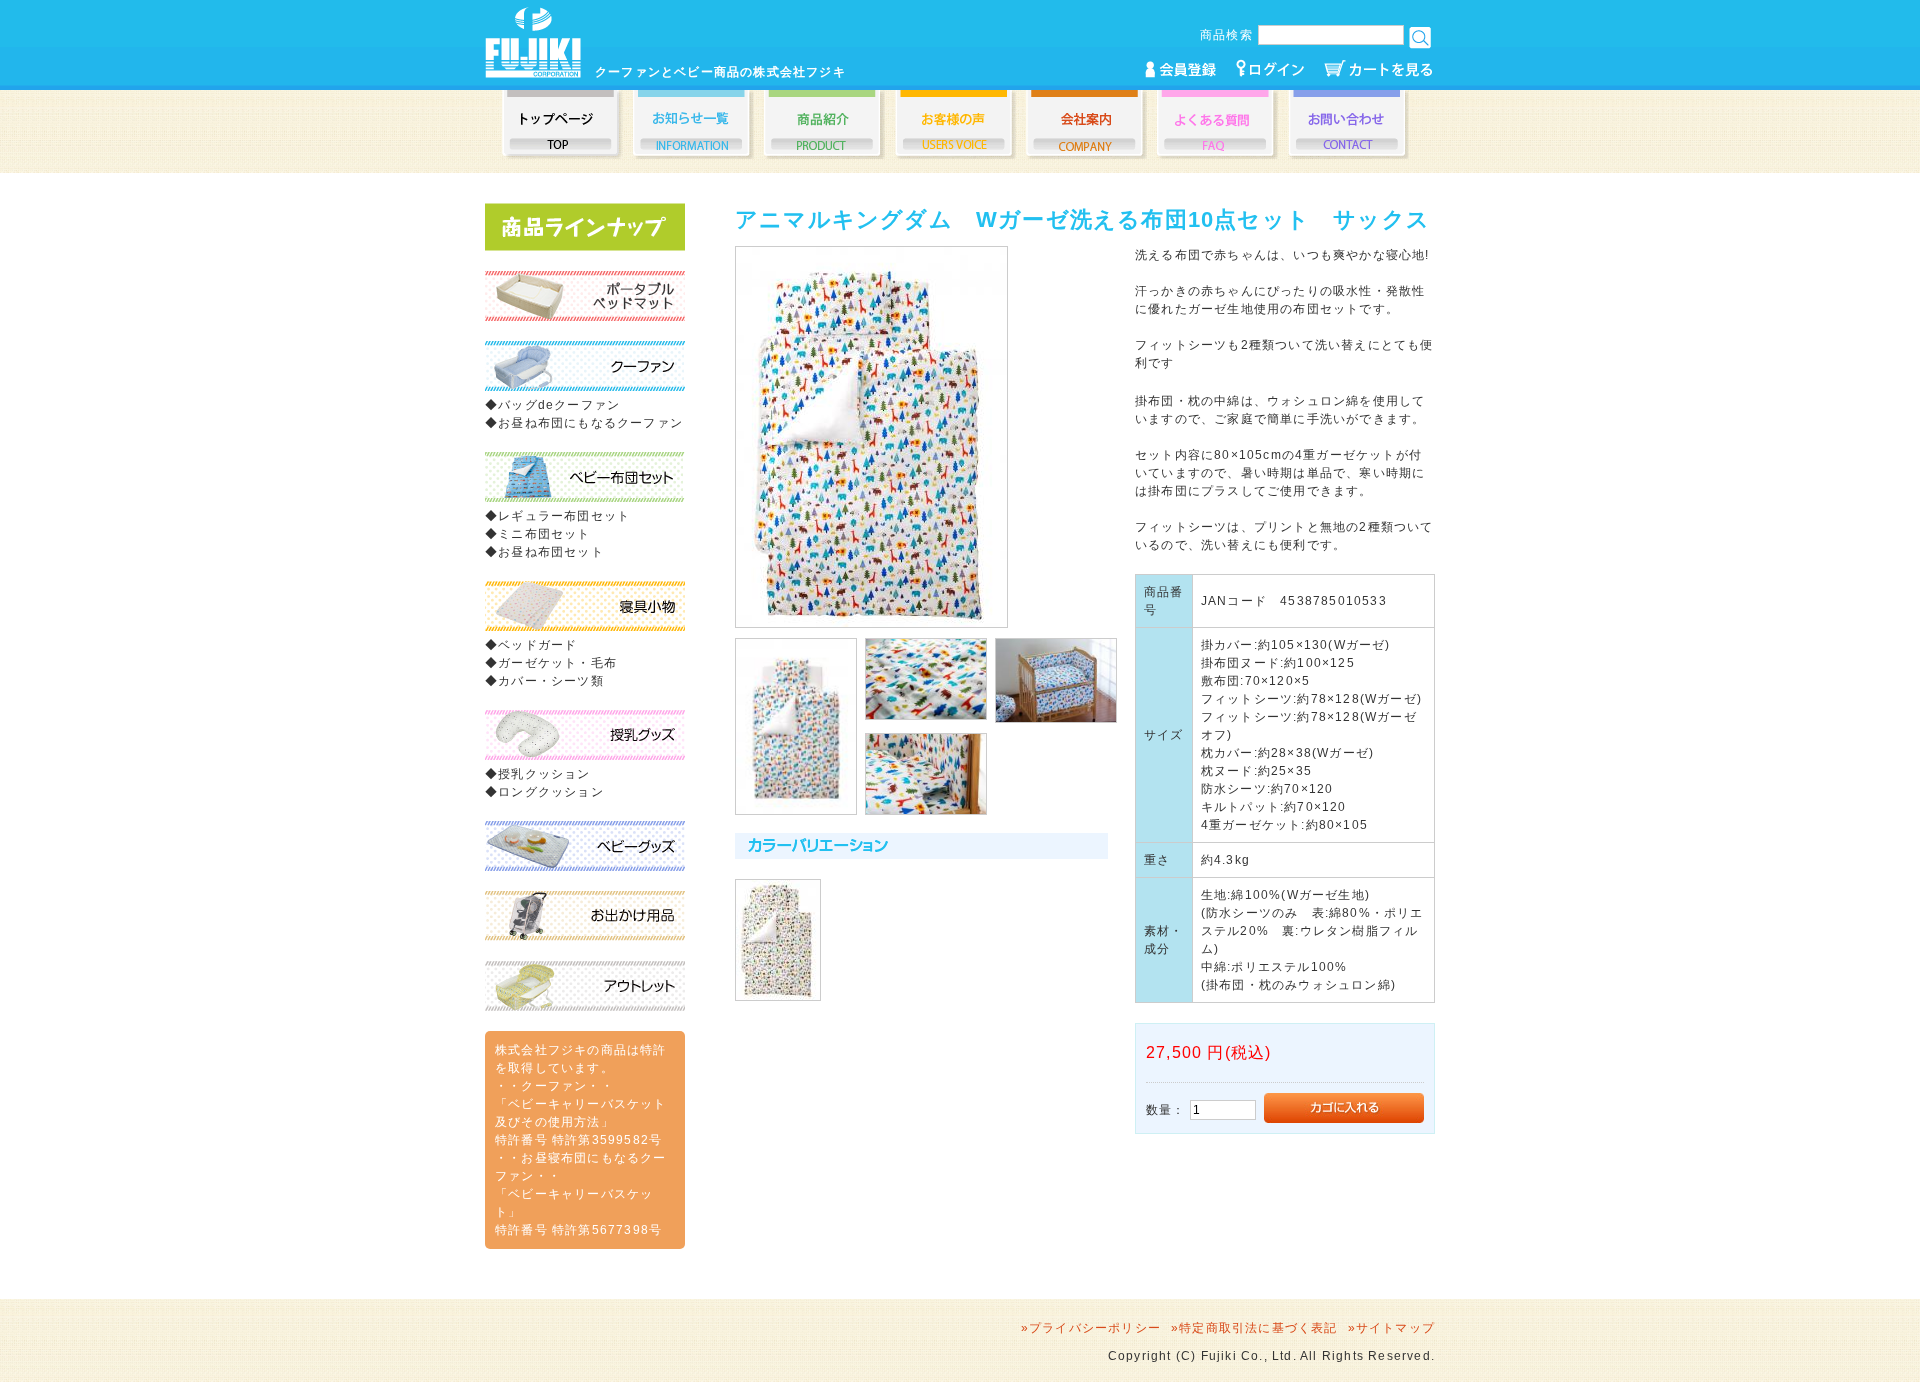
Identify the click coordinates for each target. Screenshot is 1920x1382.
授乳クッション (544, 774)
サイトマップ (1395, 1328)
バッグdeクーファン (559, 405)
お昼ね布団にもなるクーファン (590, 423)
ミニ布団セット (544, 534)
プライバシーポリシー (1095, 1328)
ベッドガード (537, 645)
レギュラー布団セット (564, 516)
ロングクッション (551, 792)
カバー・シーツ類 (551, 681)
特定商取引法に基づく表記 (1258, 1328)
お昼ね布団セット (551, 552)
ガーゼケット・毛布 (557, 663)
